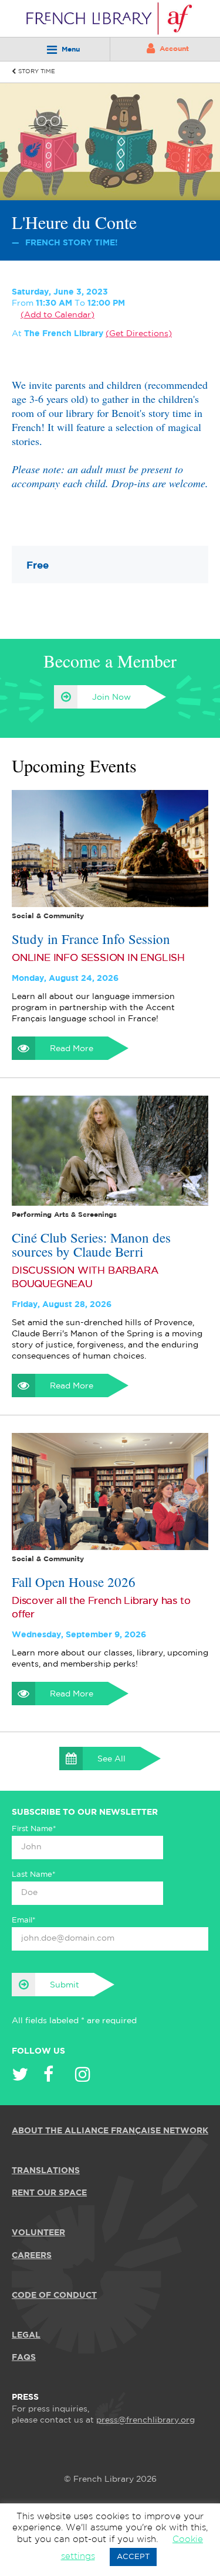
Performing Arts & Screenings (64, 1215)
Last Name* (34, 1875)
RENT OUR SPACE (49, 2193)
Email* (24, 1920)
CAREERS (32, 2256)
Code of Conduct (54, 2296)
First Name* (34, 1829)
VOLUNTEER (38, 2233)
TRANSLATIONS (46, 2171)
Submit (65, 1985)
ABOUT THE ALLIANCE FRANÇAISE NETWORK (110, 2131)
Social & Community (48, 916)
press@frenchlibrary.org (145, 2420)
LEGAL (26, 2335)
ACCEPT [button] (133, 2557)
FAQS (24, 2358)
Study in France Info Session (91, 939)
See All (111, 1759)
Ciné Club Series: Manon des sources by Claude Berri (91, 1244)
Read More (72, 1049)
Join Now (111, 697)
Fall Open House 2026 (74, 1582)
